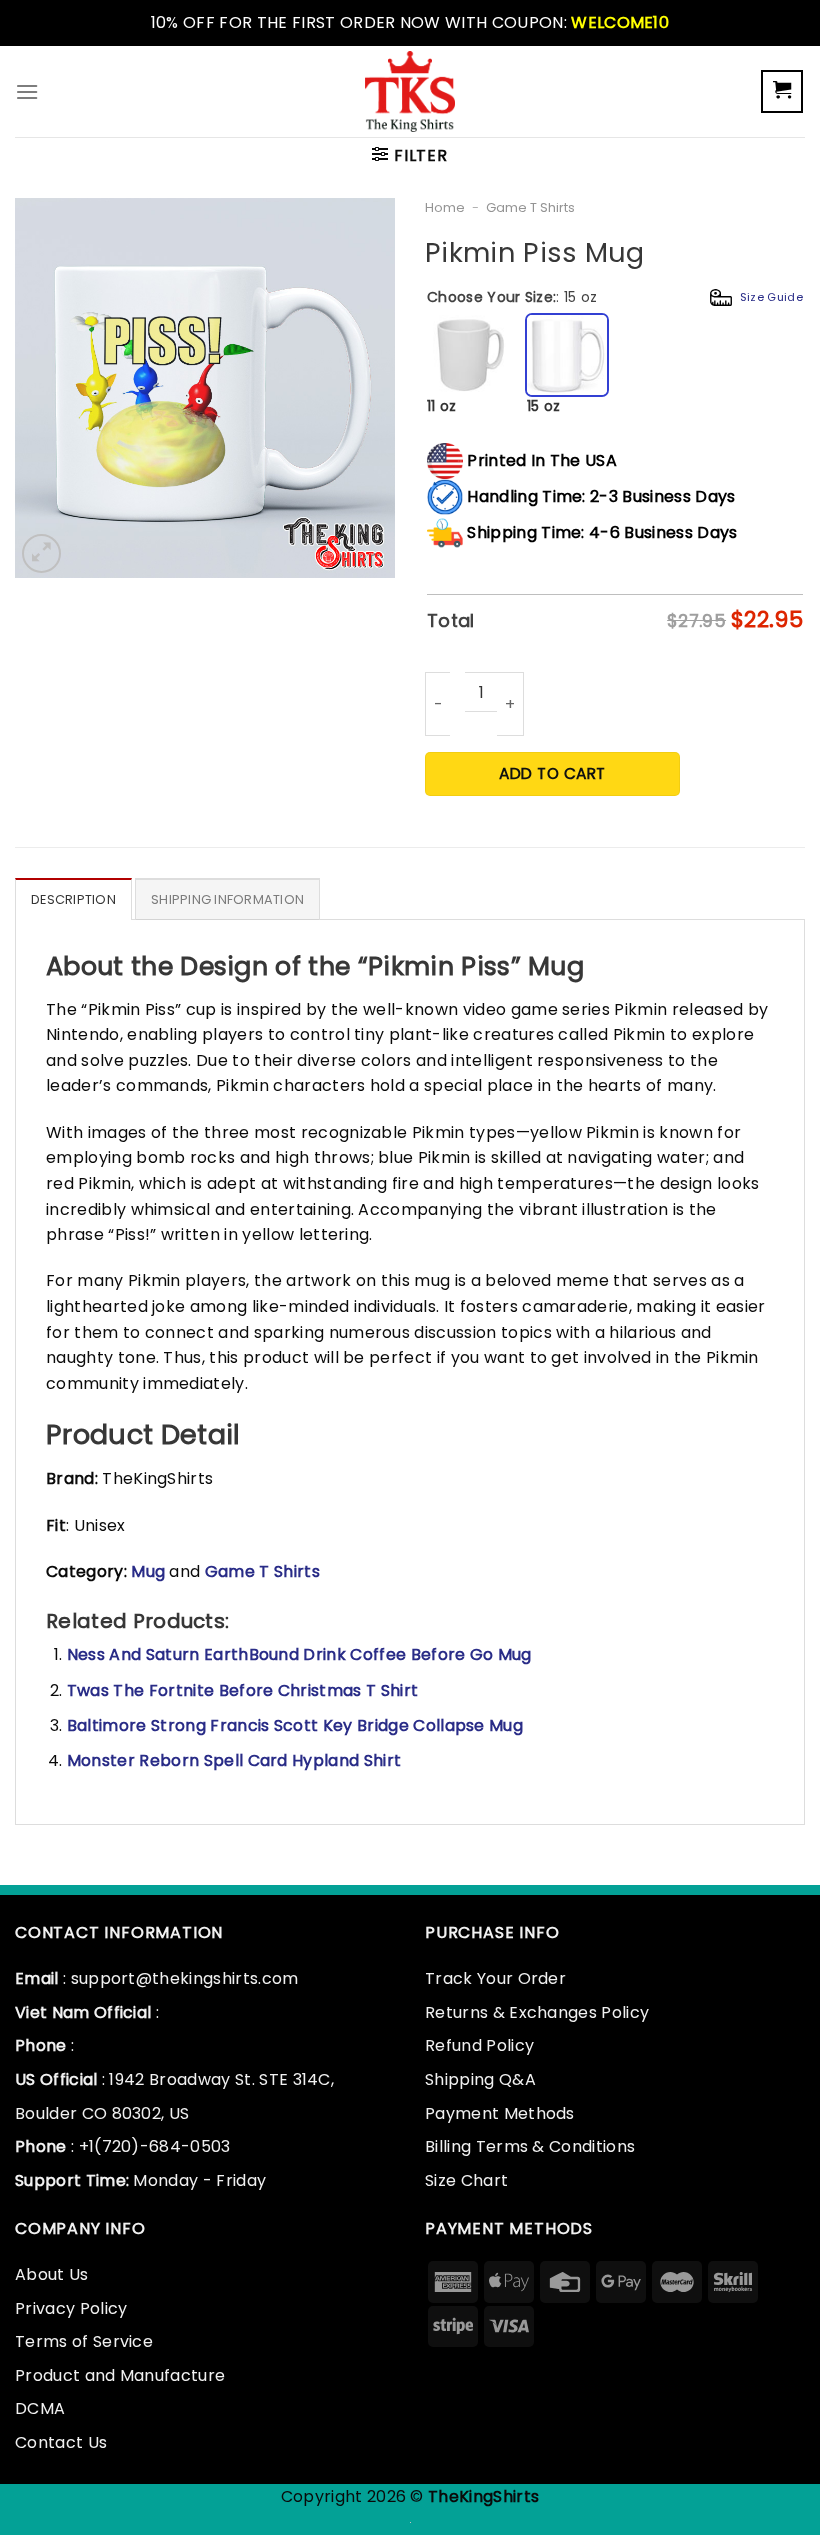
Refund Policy (479, 2045)
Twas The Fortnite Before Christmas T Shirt (242, 1690)
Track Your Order (495, 1978)
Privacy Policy (71, 2308)
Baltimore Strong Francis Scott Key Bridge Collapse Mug (295, 1725)
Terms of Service (84, 2341)
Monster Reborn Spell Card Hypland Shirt (234, 1760)
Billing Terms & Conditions (530, 2146)
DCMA (40, 2408)
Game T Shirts (530, 207)
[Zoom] (41, 553)
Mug (150, 1571)
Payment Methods (500, 2113)
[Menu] (27, 91)
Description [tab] (73, 899)
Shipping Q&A (480, 2079)
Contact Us (61, 2442)
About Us (52, 2274)
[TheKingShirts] (410, 91)
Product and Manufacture (120, 2375)
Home (445, 207)
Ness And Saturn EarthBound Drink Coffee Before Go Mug (299, 1654)
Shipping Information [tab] (227, 899)
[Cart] (782, 91)
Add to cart (552, 773)
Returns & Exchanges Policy (537, 2012)
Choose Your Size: (615, 297)
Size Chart (466, 2180)
